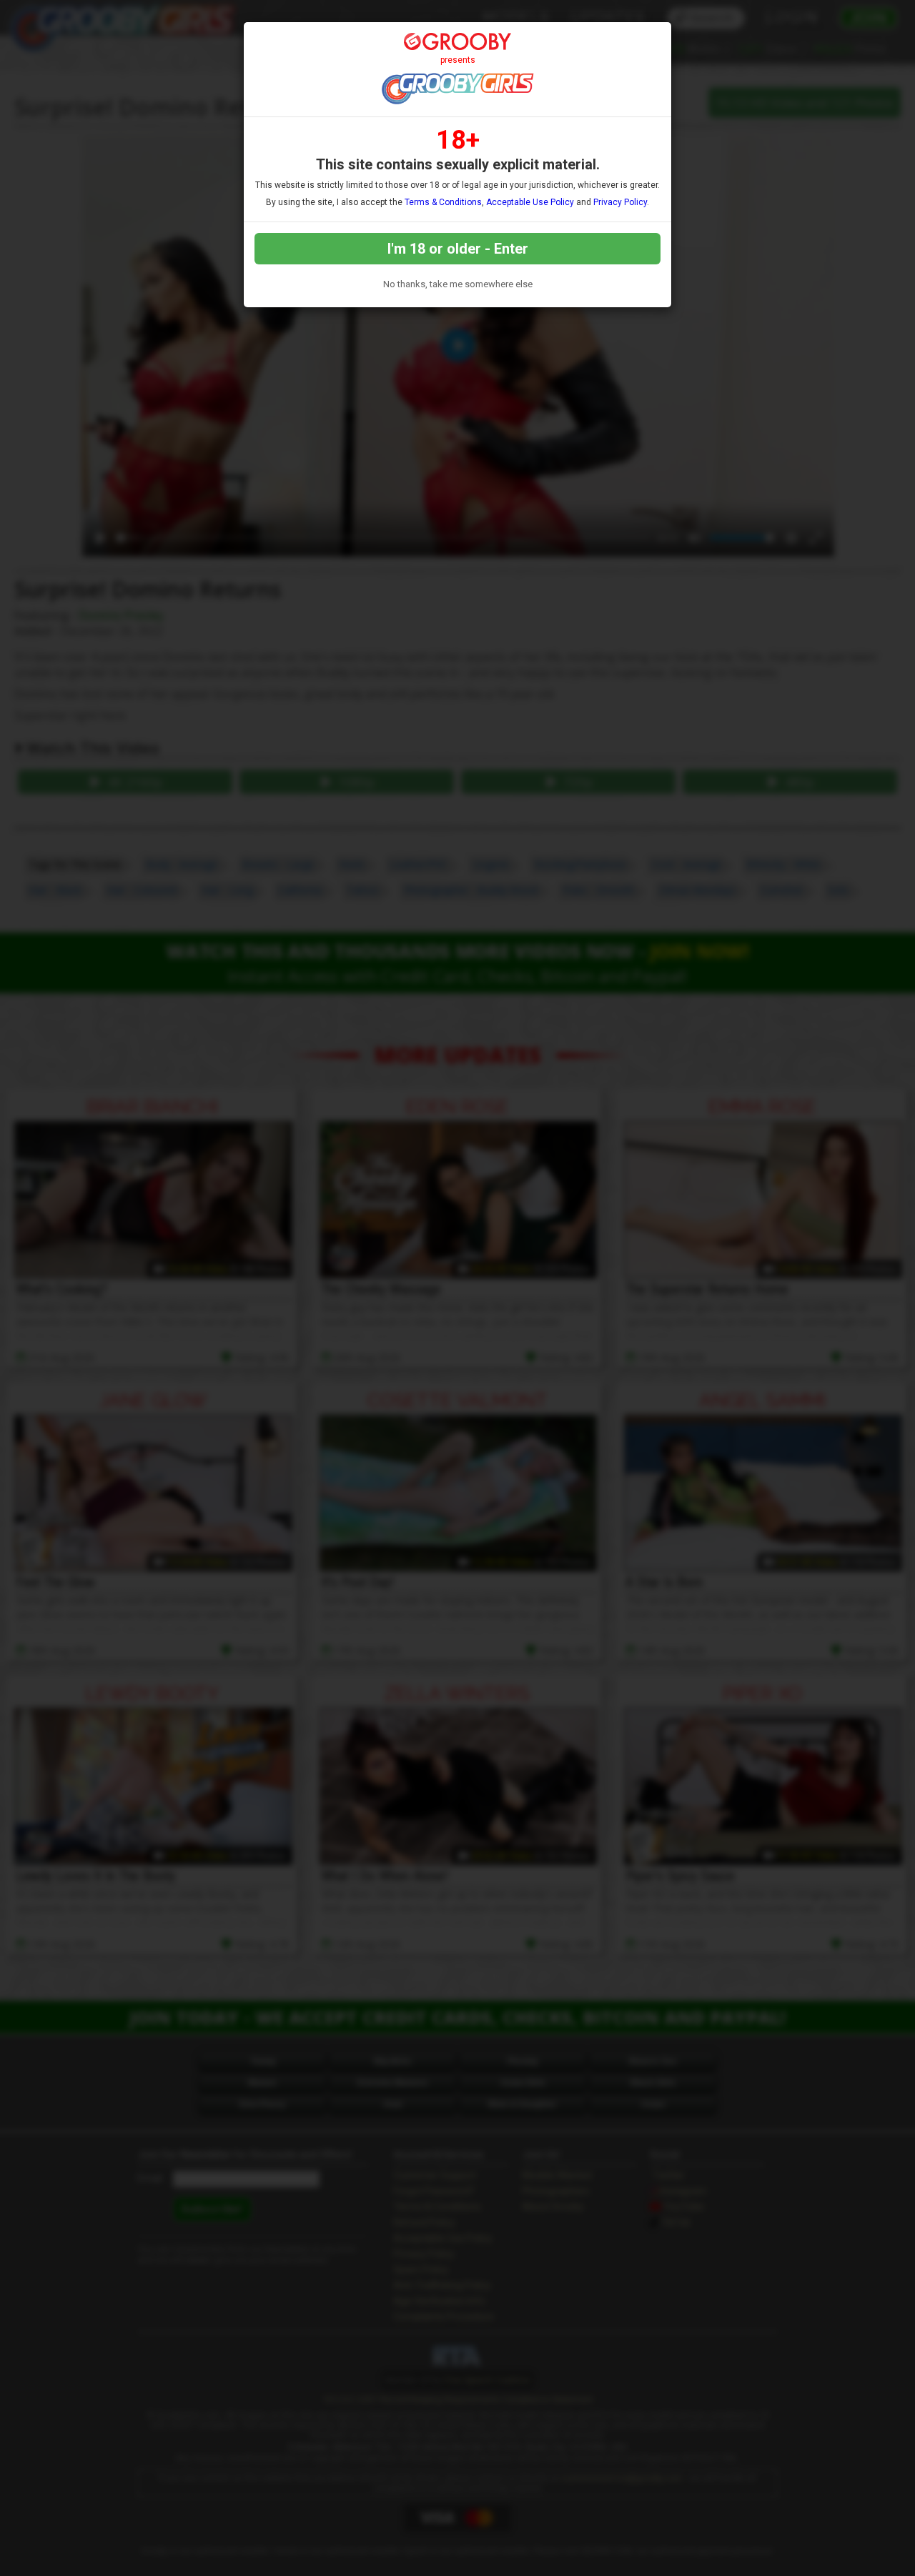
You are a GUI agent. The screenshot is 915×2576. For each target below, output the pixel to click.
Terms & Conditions (443, 202)
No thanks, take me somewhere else (458, 284)
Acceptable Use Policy (530, 202)
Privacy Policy (620, 202)
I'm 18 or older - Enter (458, 249)
